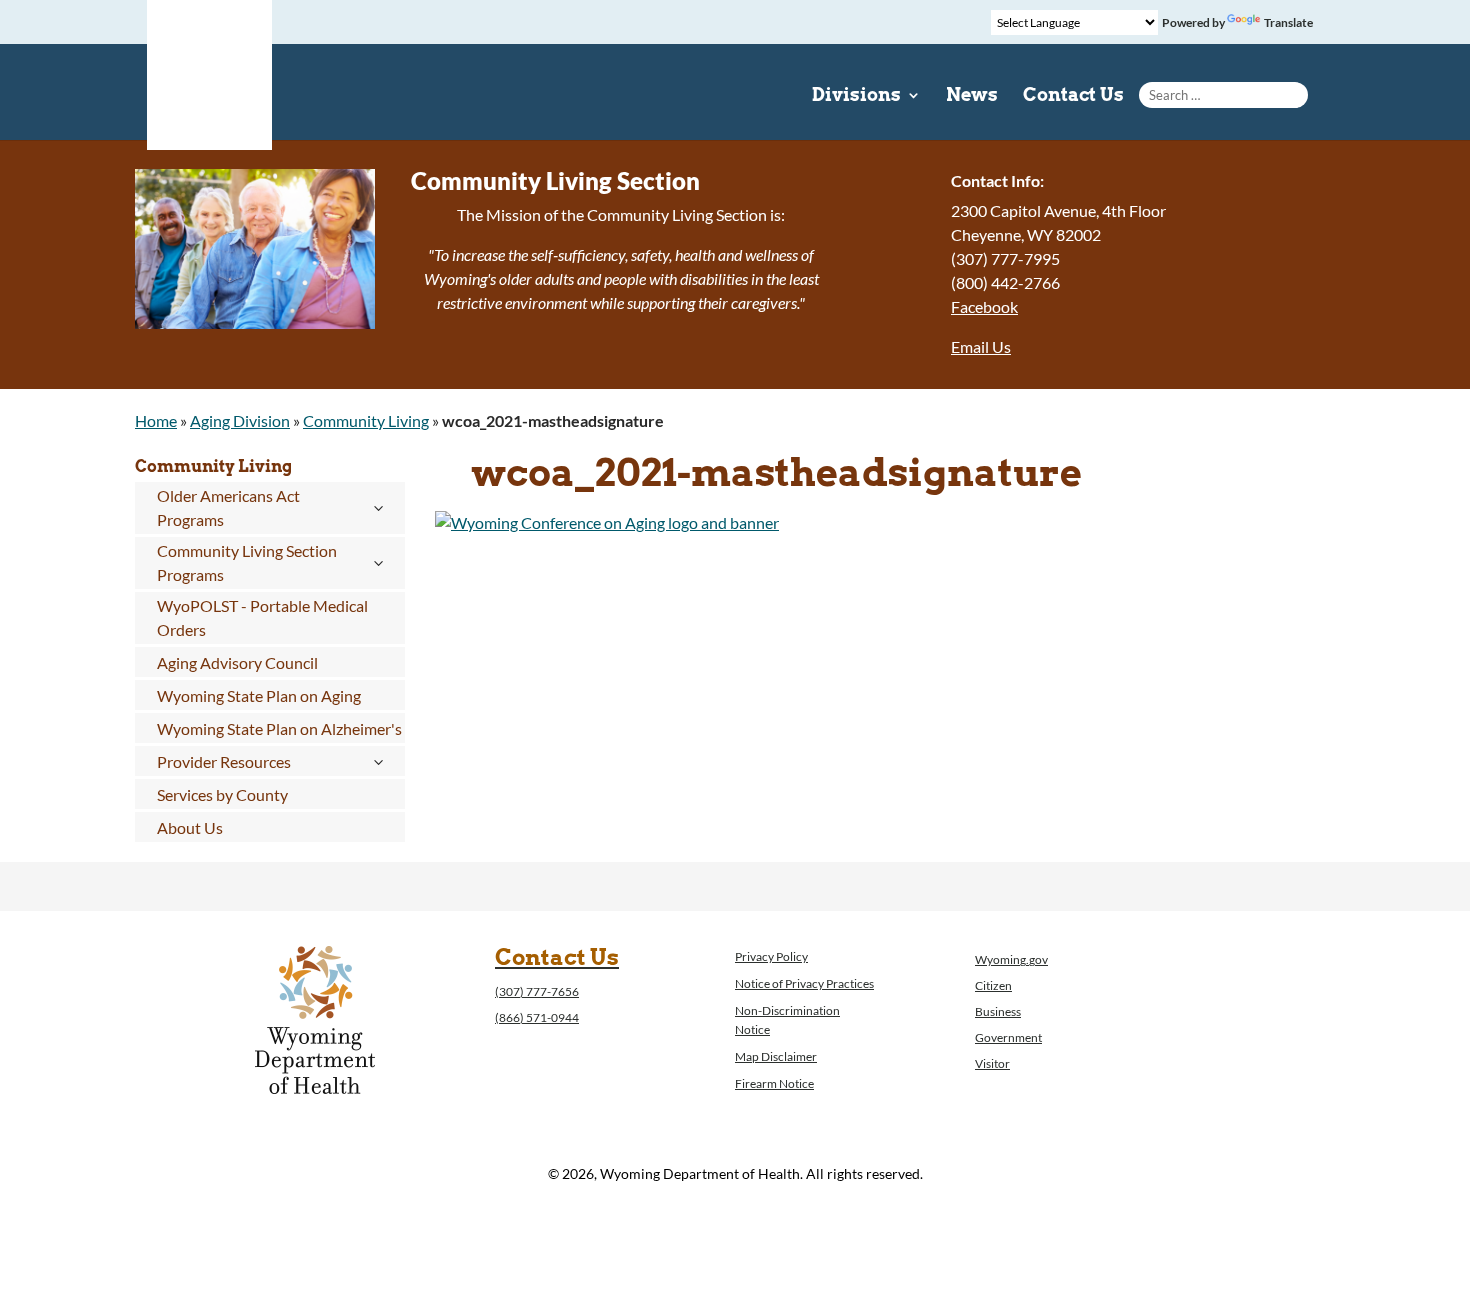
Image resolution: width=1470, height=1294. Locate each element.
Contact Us (1073, 96)
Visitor (992, 1063)
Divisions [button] (856, 96)
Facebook (984, 306)
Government (1008, 1037)
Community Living (366, 420)
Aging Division (240, 420)
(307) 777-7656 (537, 991)
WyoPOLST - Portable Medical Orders (262, 617)
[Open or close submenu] (378, 508)
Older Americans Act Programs (228, 507)
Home (156, 420)
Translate (1288, 22)
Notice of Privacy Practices (804, 983)
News (972, 96)
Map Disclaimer (776, 1056)
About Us (190, 827)
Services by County (222, 794)
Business (998, 1011)
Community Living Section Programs (247, 562)
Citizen (993, 985)
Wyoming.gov (1011, 959)
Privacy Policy (771, 956)
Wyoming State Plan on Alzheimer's (279, 728)
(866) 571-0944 (537, 1017)
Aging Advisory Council (237, 662)
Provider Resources (224, 761)
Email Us (981, 346)
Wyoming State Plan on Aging (259, 695)
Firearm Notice (774, 1083)
